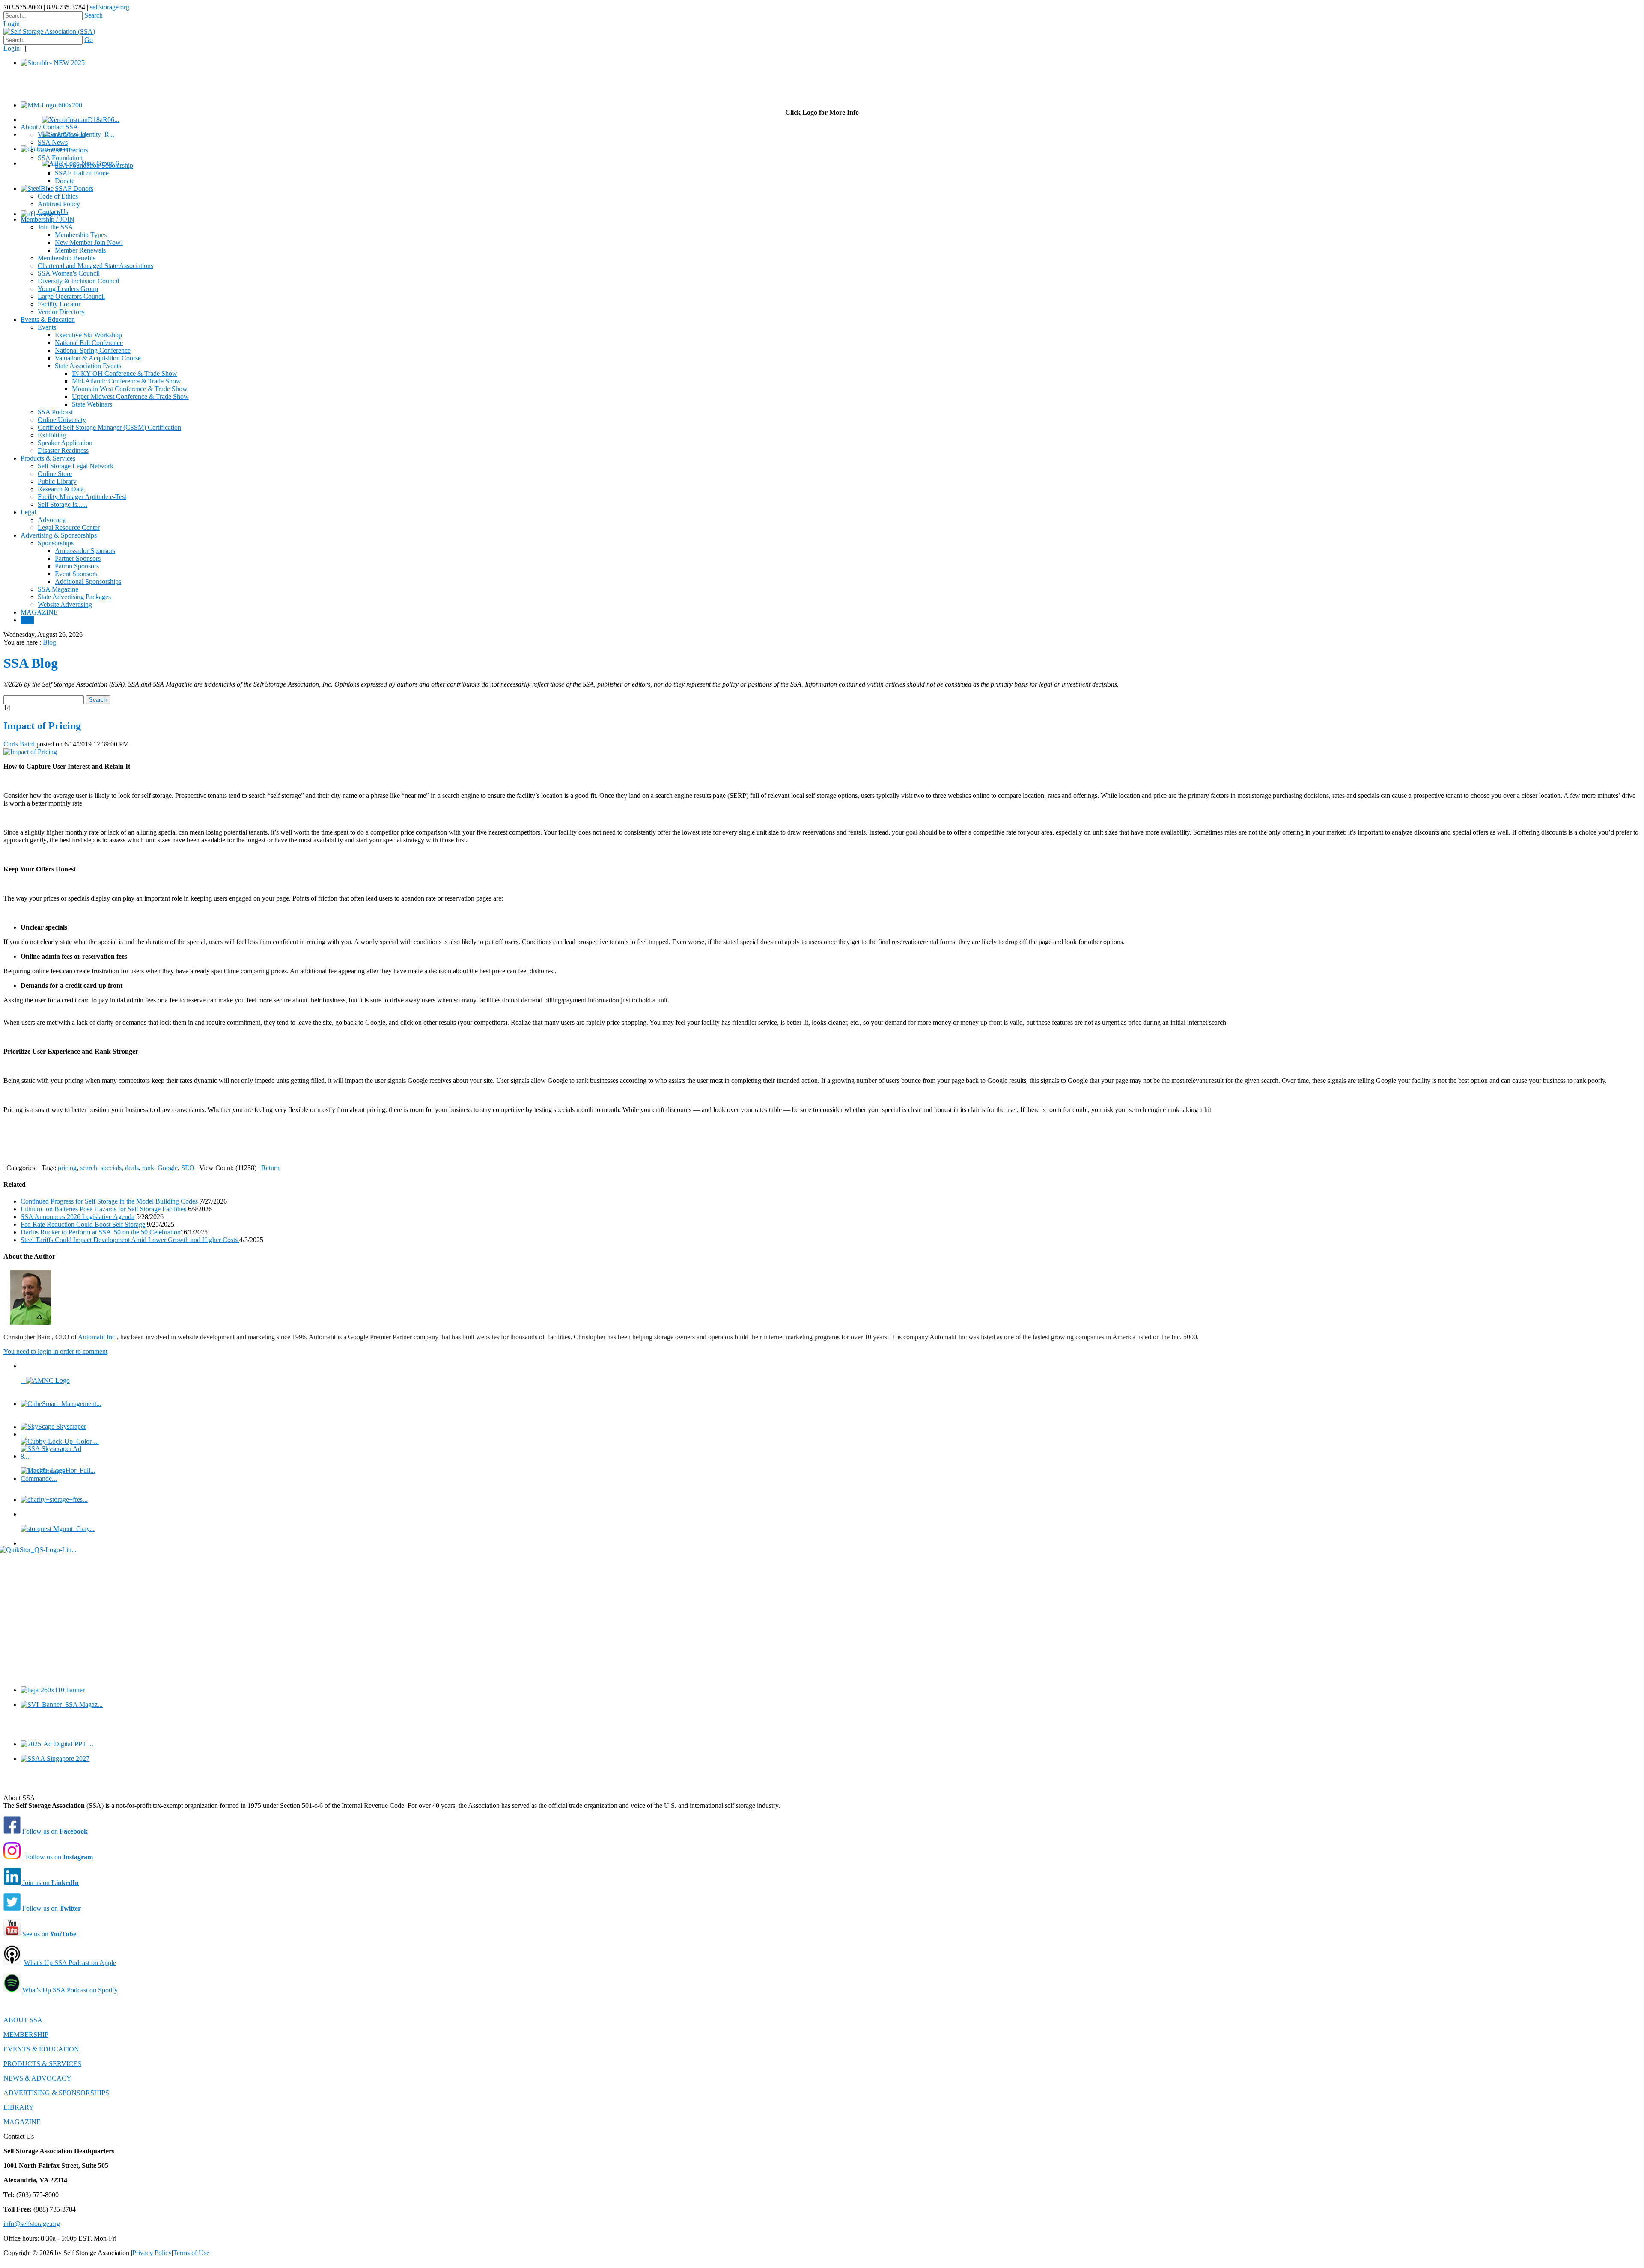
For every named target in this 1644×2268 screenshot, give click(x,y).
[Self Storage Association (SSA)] (49, 31)
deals (132, 1168)
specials (111, 1168)
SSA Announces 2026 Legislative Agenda (77, 1217)
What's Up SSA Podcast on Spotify (70, 1990)
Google (168, 1168)
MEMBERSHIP (26, 2035)
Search (94, 15)
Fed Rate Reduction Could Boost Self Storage (83, 1224)
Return (270, 1168)
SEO (188, 1168)
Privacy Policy (152, 2253)
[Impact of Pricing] (30, 752)
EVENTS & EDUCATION (41, 2049)
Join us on (50, 1883)
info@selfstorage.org (32, 2224)
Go (89, 40)
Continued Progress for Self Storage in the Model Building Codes (109, 1201)
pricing (67, 1168)
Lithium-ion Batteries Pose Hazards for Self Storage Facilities (103, 1209)
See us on (48, 1934)
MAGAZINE (22, 2122)
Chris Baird (19, 744)
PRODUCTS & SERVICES (42, 2064)
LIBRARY (19, 2107)
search (89, 1168)
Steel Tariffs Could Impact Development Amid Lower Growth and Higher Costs (130, 1240)
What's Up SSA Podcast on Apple (70, 1963)
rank (148, 1168)
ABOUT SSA (23, 2020)
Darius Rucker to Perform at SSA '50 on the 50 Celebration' (101, 1232)
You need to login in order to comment (55, 1351)
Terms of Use (191, 2253)
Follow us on (54, 1831)
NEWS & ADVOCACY (37, 2078)
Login (12, 24)
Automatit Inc (97, 1337)
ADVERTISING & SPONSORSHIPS (56, 2093)
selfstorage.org (110, 7)
